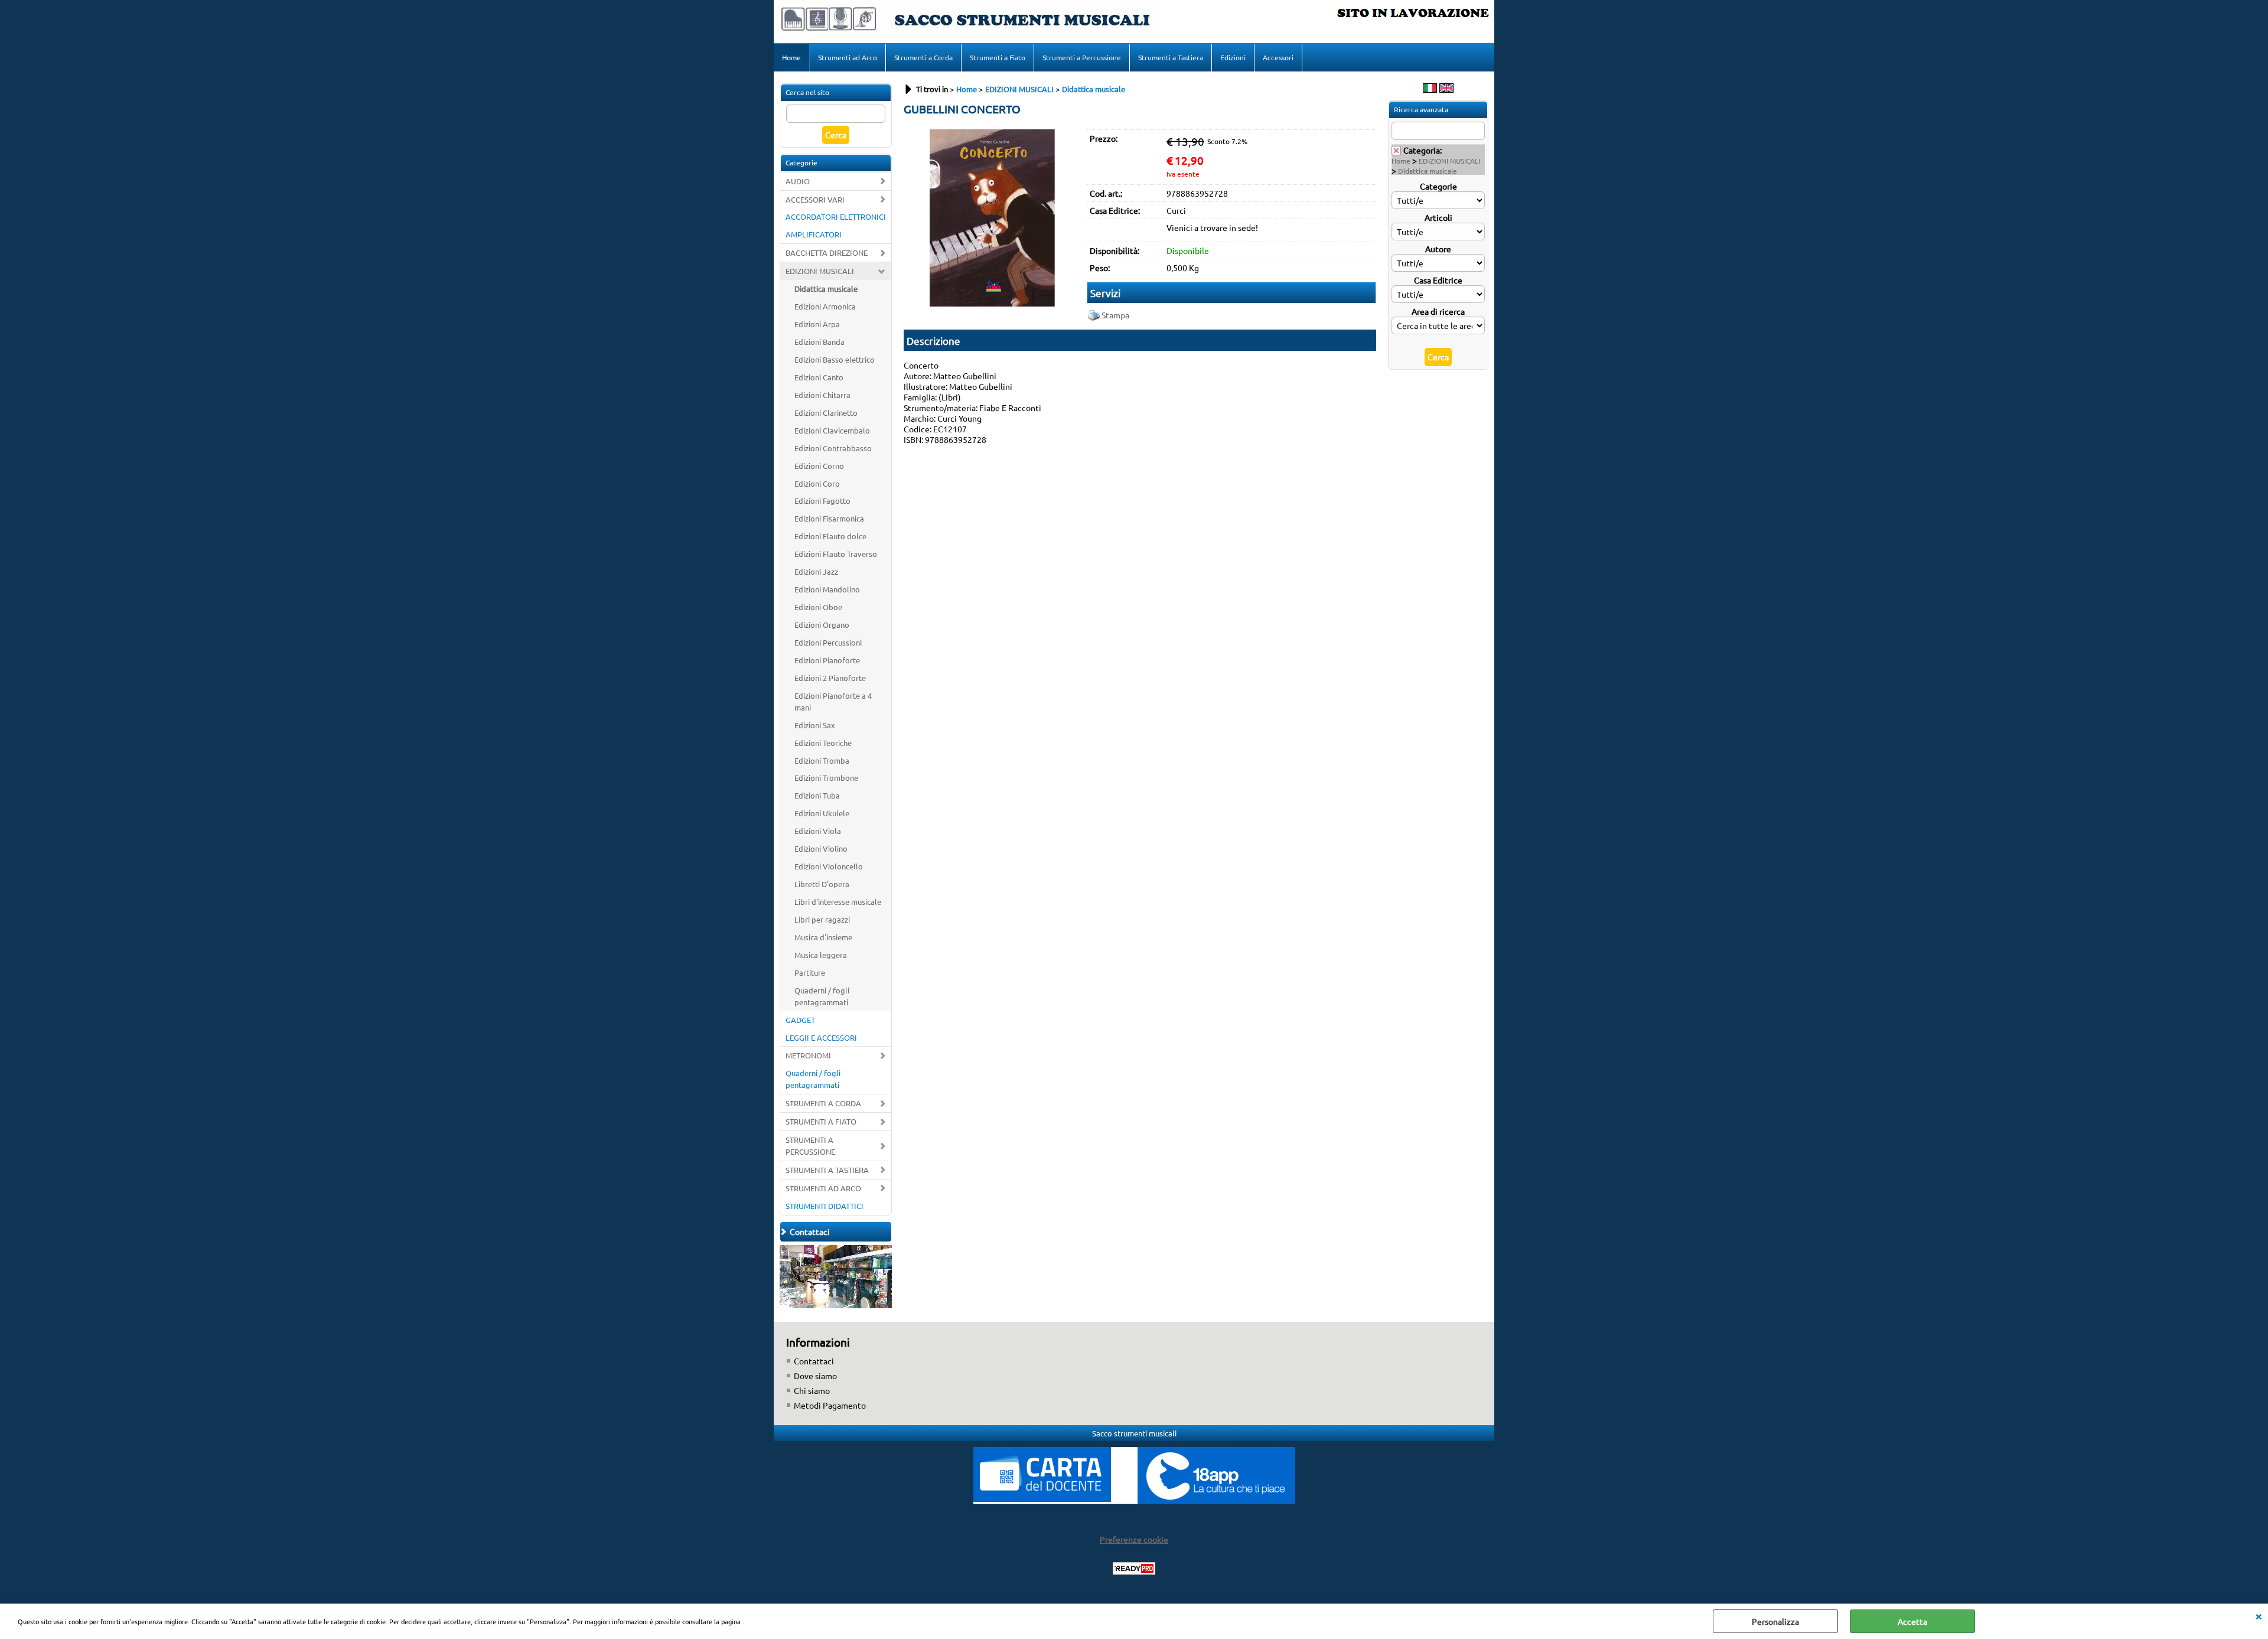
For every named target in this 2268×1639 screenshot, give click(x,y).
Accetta (1912, 1621)
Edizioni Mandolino (827, 589)
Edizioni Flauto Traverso (836, 554)
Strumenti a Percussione (1082, 57)
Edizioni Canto (819, 377)
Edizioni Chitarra (822, 395)
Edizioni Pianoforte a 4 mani (833, 701)
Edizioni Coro (817, 483)
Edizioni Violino (821, 848)
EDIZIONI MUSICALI (820, 271)
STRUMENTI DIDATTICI (825, 1206)
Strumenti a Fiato (998, 57)
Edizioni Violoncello (829, 866)
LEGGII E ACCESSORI (821, 1037)
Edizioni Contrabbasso (833, 448)
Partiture (810, 972)
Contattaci (814, 1361)
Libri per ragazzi (822, 919)
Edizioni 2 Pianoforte (830, 678)
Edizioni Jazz (816, 571)
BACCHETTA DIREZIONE (827, 252)
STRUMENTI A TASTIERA (827, 1170)
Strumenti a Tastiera (1171, 57)
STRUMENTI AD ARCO (823, 1188)
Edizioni (1233, 57)
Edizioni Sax (815, 725)
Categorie (1438, 186)
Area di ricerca (1438, 311)
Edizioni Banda (819, 342)
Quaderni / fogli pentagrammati (822, 996)
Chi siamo (812, 1390)
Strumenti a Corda (923, 57)
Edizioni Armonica (825, 306)
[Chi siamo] (836, 1305)
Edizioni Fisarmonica (829, 518)
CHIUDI (2259, 1615)
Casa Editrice (1438, 280)
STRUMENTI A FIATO (821, 1121)
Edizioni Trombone (826, 778)
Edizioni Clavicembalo (832, 430)
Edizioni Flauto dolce (830, 536)
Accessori (1278, 57)
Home (791, 57)
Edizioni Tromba (822, 760)
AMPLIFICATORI (814, 234)
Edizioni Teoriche (823, 743)
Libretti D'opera (822, 884)
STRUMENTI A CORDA (823, 1103)
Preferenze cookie (1134, 1539)
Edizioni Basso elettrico (835, 359)
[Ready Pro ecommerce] (1134, 1568)
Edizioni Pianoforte (827, 660)
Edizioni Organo (822, 625)
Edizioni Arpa (817, 324)
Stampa (1115, 315)
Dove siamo (815, 1376)
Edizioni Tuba (817, 795)
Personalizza (1775, 1621)
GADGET (800, 1020)
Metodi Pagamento (830, 1405)
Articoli (1438, 217)
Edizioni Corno (819, 466)
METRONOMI (808, 1055)
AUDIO (798, 181)
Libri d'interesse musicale (838, 902)
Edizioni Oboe (818, 607)
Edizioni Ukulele (822, 813)
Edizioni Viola (818, 831)
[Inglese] (1446, 89)
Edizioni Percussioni (828, 642)
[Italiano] (1430, 89)
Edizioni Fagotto (822, 501)
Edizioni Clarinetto (826, 413)
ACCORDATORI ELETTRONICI (836, 216)
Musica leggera (821, 955)
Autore (1438, 249)
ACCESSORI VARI (815, 199)
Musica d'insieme (823, 937)
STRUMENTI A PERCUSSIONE (810, 1146)
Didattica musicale (826, 289)
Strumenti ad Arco (848, 57)
